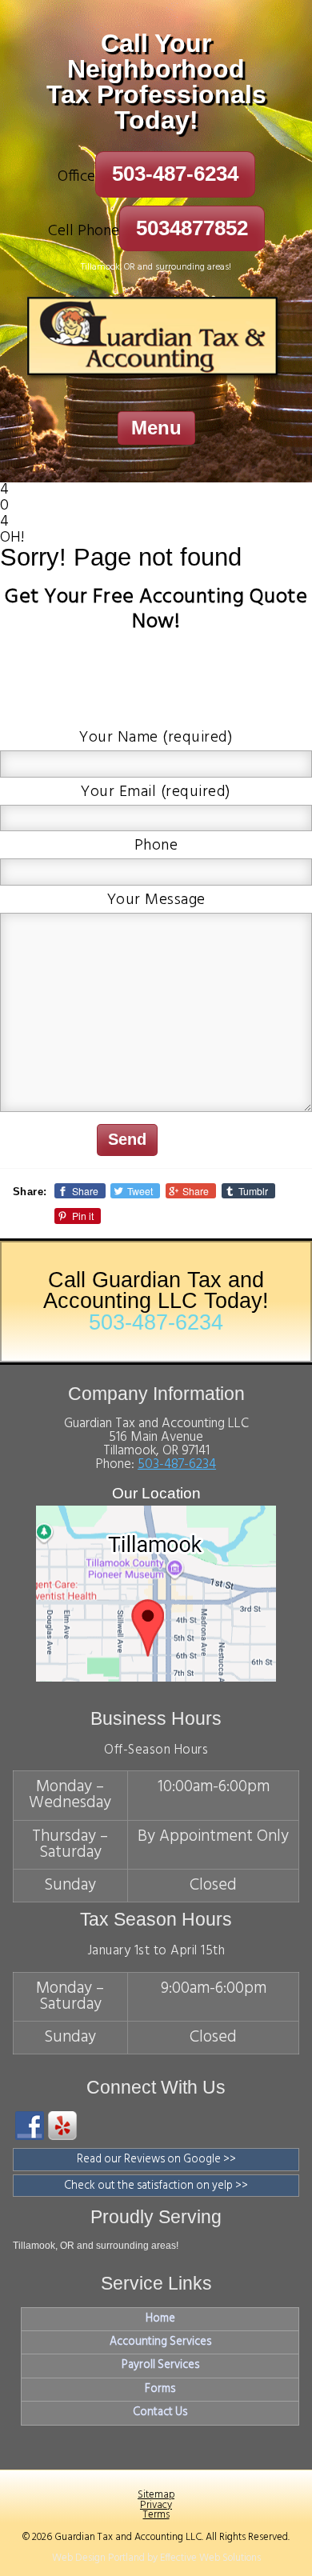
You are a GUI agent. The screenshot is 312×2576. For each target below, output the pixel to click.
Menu (156, 428)
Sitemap (156, 2495)
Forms (160, 2390)
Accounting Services (160, 2342)
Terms (156, 2515)
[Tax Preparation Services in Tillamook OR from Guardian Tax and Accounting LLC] (156, 342)
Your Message (156, 900)
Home (160, 2319)
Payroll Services (160, 2366)
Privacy (156, 2505)
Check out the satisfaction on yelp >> (156, 2186)
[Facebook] (30, 2126)
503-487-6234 (175, 174)
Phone (156, 846)
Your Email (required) (156, 792)
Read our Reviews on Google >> (156, 2160)
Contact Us (160, 2413)
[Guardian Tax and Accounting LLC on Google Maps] (156, 1678)
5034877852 (192, 228)
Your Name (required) (156, 738)
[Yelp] (62, 2126)
